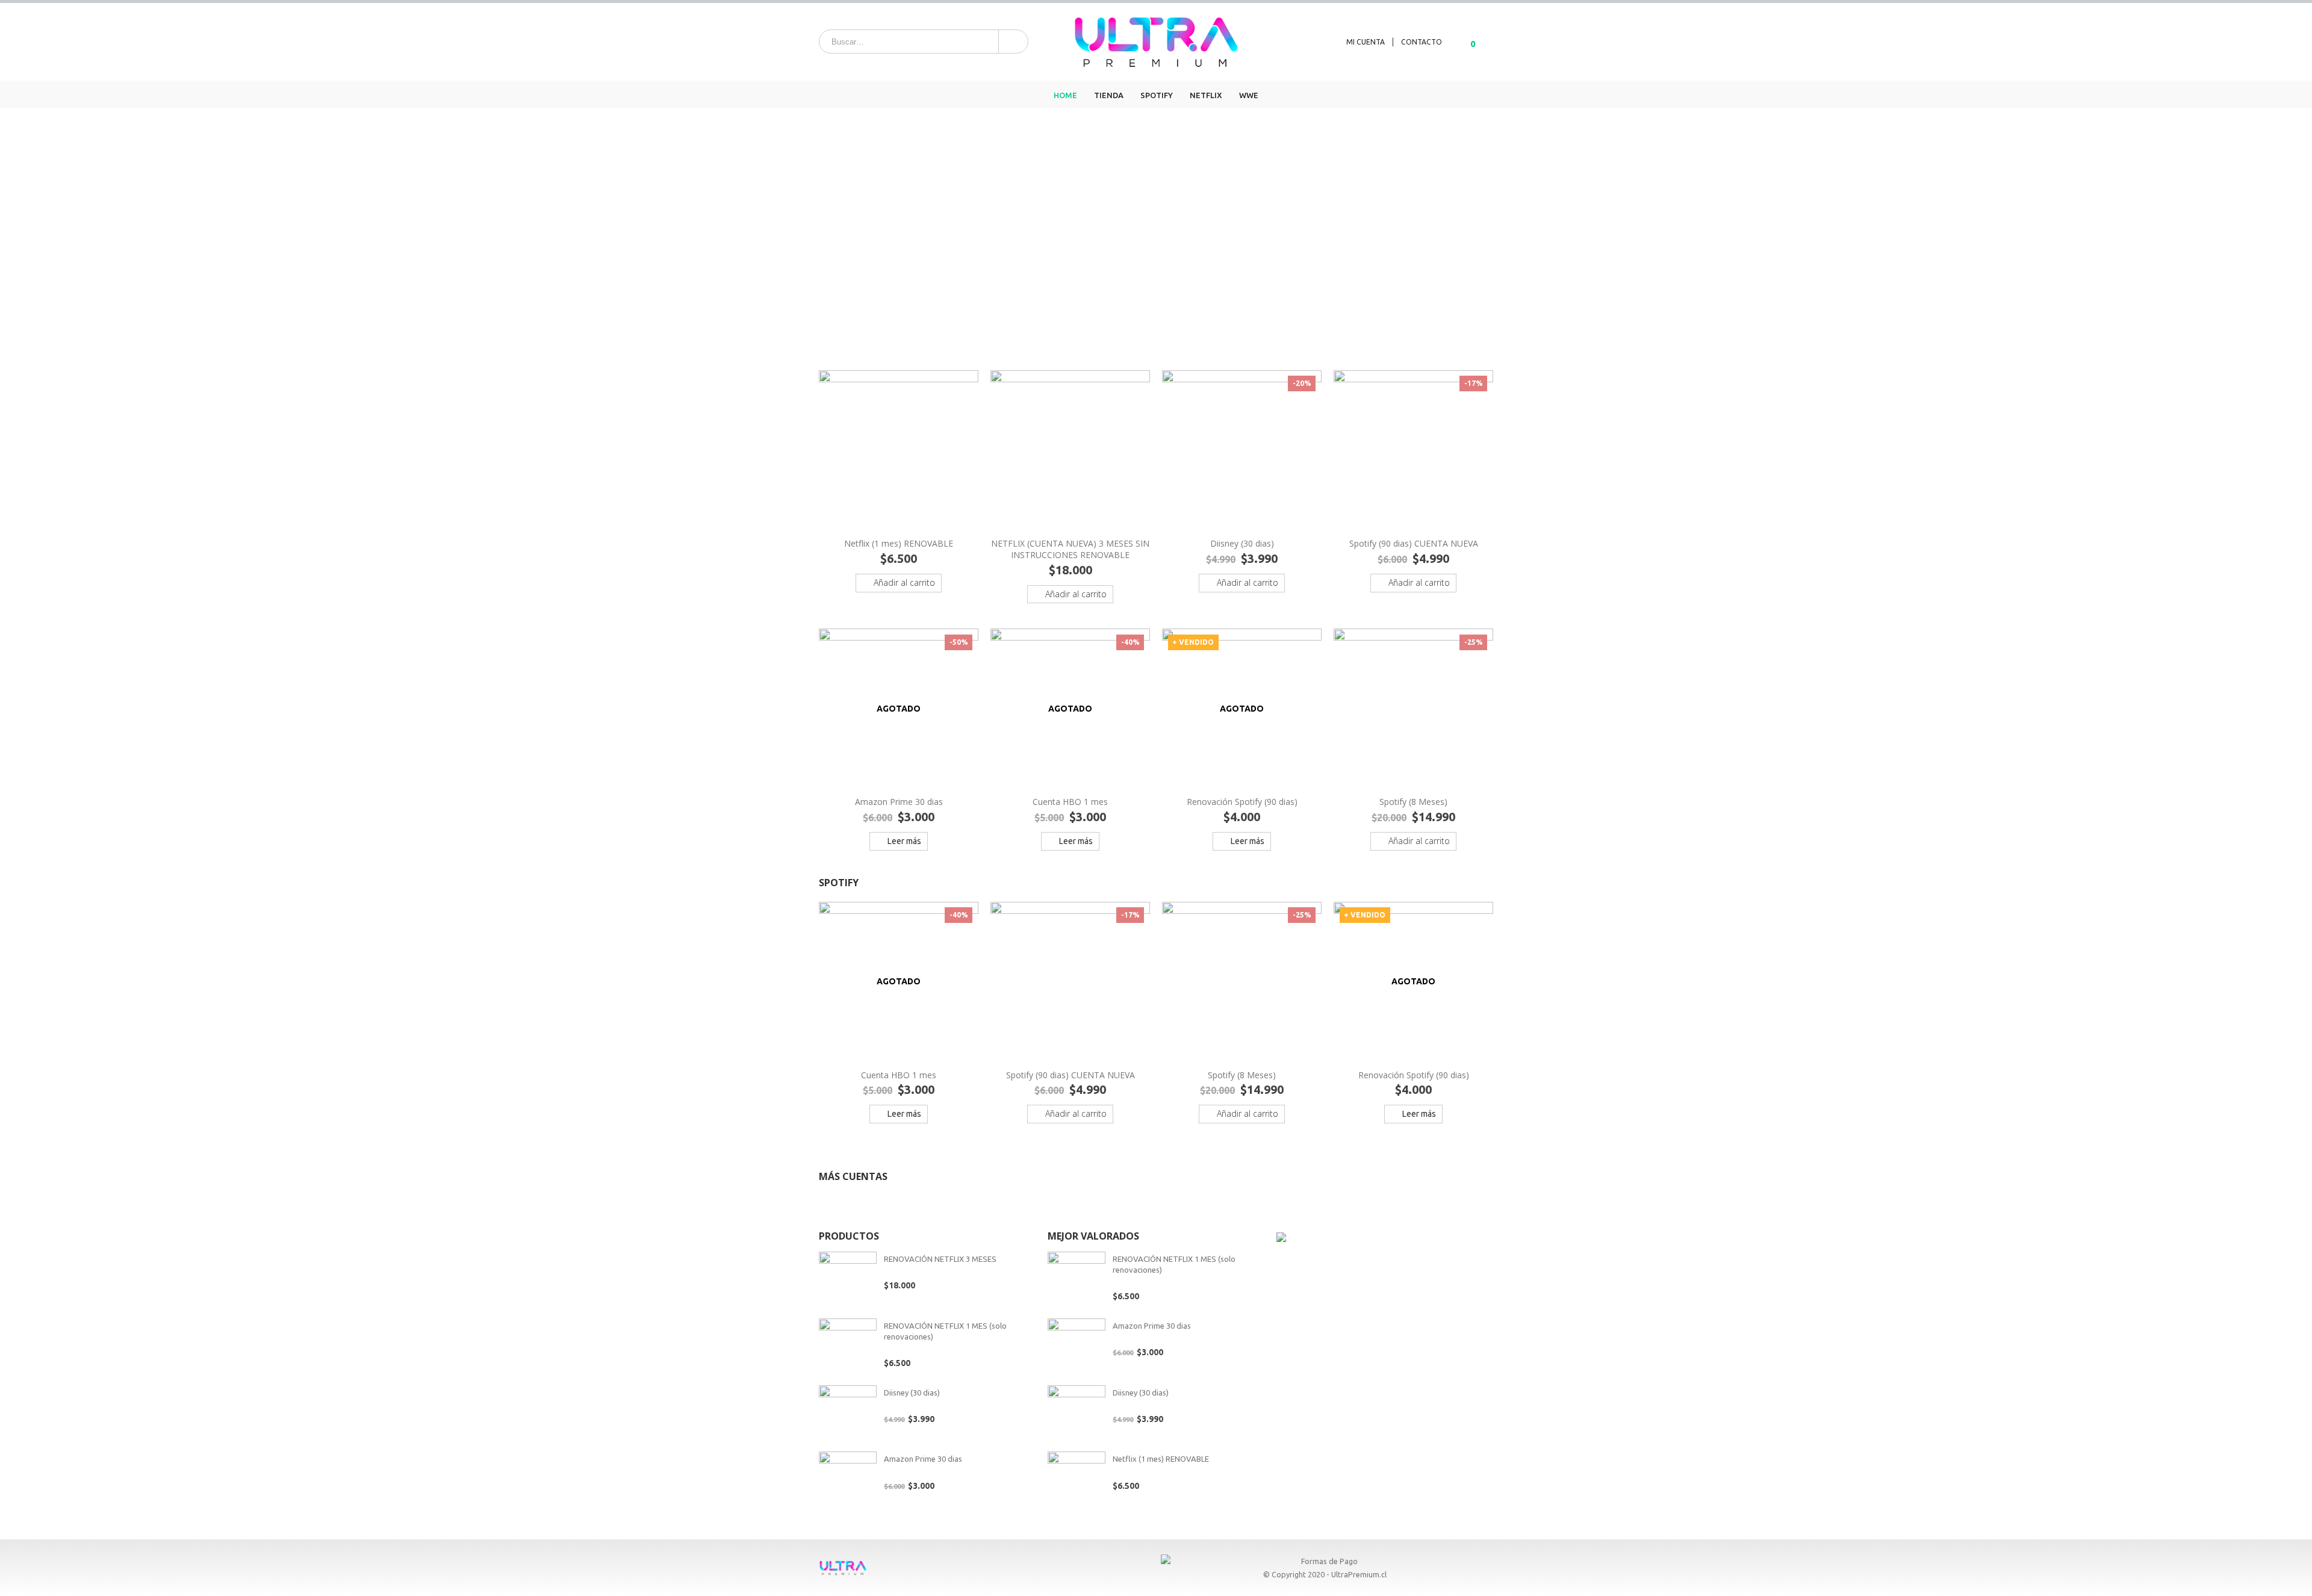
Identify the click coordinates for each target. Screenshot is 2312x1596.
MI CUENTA (1366, 42)
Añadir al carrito (904, 582)
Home (1065, 95)
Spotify (1157, 95)
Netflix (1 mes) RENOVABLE (1161, 1459)
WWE (1249, 95)
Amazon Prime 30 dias (923, 1459)
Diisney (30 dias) (912, 1393)
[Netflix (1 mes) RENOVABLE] (1077, 1480)
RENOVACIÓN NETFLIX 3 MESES (940, 1259)
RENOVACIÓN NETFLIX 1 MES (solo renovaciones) (945, 1331)
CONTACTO (1422, 42)
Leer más (904, 841)
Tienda (1109, 95)
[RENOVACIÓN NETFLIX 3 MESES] (848, 1281)
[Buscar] (1012, 42)
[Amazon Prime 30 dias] (848, 1480)
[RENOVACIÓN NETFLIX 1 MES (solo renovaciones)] (848, 1347)
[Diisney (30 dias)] (848, 1414)
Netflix (1206, 95)
